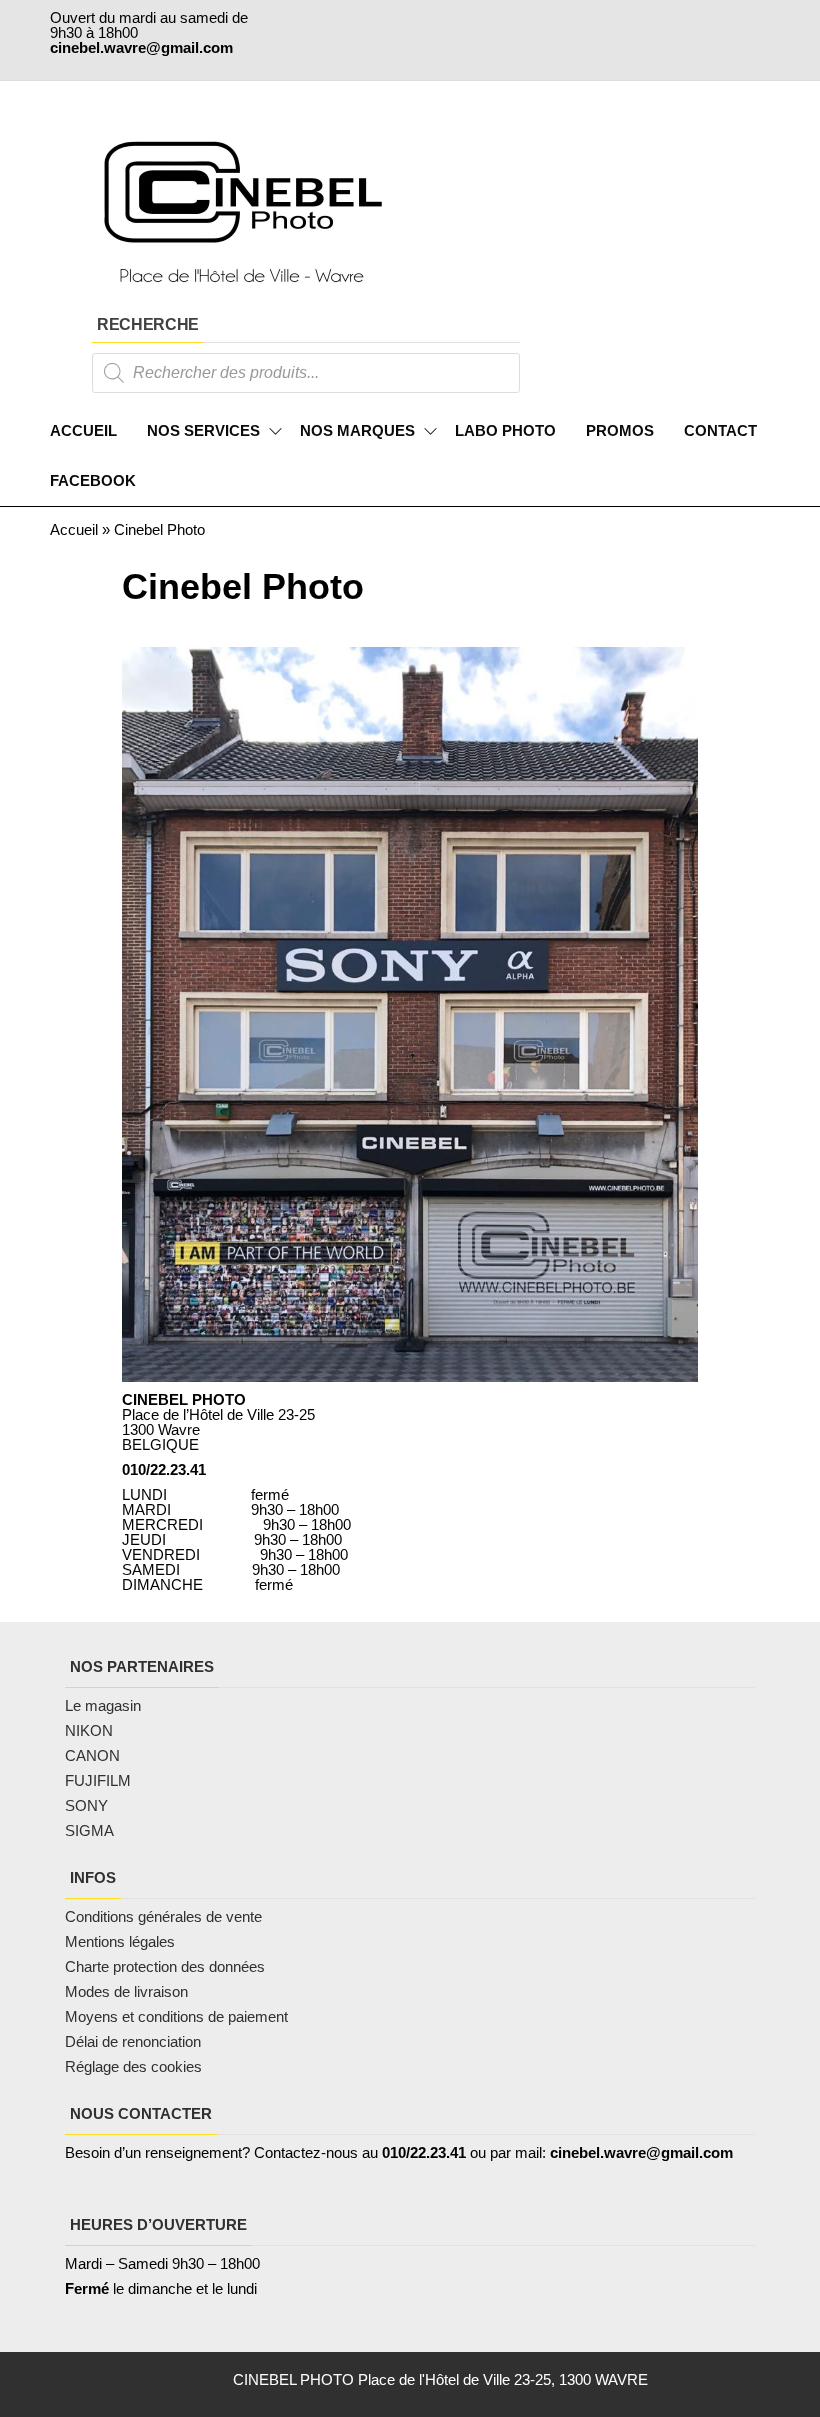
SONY (86, 1805)
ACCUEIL (83, 430)
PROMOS (620, 430)
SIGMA (89, 1830)
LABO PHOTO (505, 430)
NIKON (89, 1730)
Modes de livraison (128, 1991)
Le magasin (103, 1705)
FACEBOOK (93, 480)
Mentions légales (120, 1941)
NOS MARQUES (357, 430)
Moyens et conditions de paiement (176, 2016)
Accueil (74, 529)
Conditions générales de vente (163, 1916)
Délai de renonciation (133, 2041)
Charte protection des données (165, 1966)
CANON (92, 1755)
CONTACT (720, 430)
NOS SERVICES (203, 430)
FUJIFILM (98, 1780)
